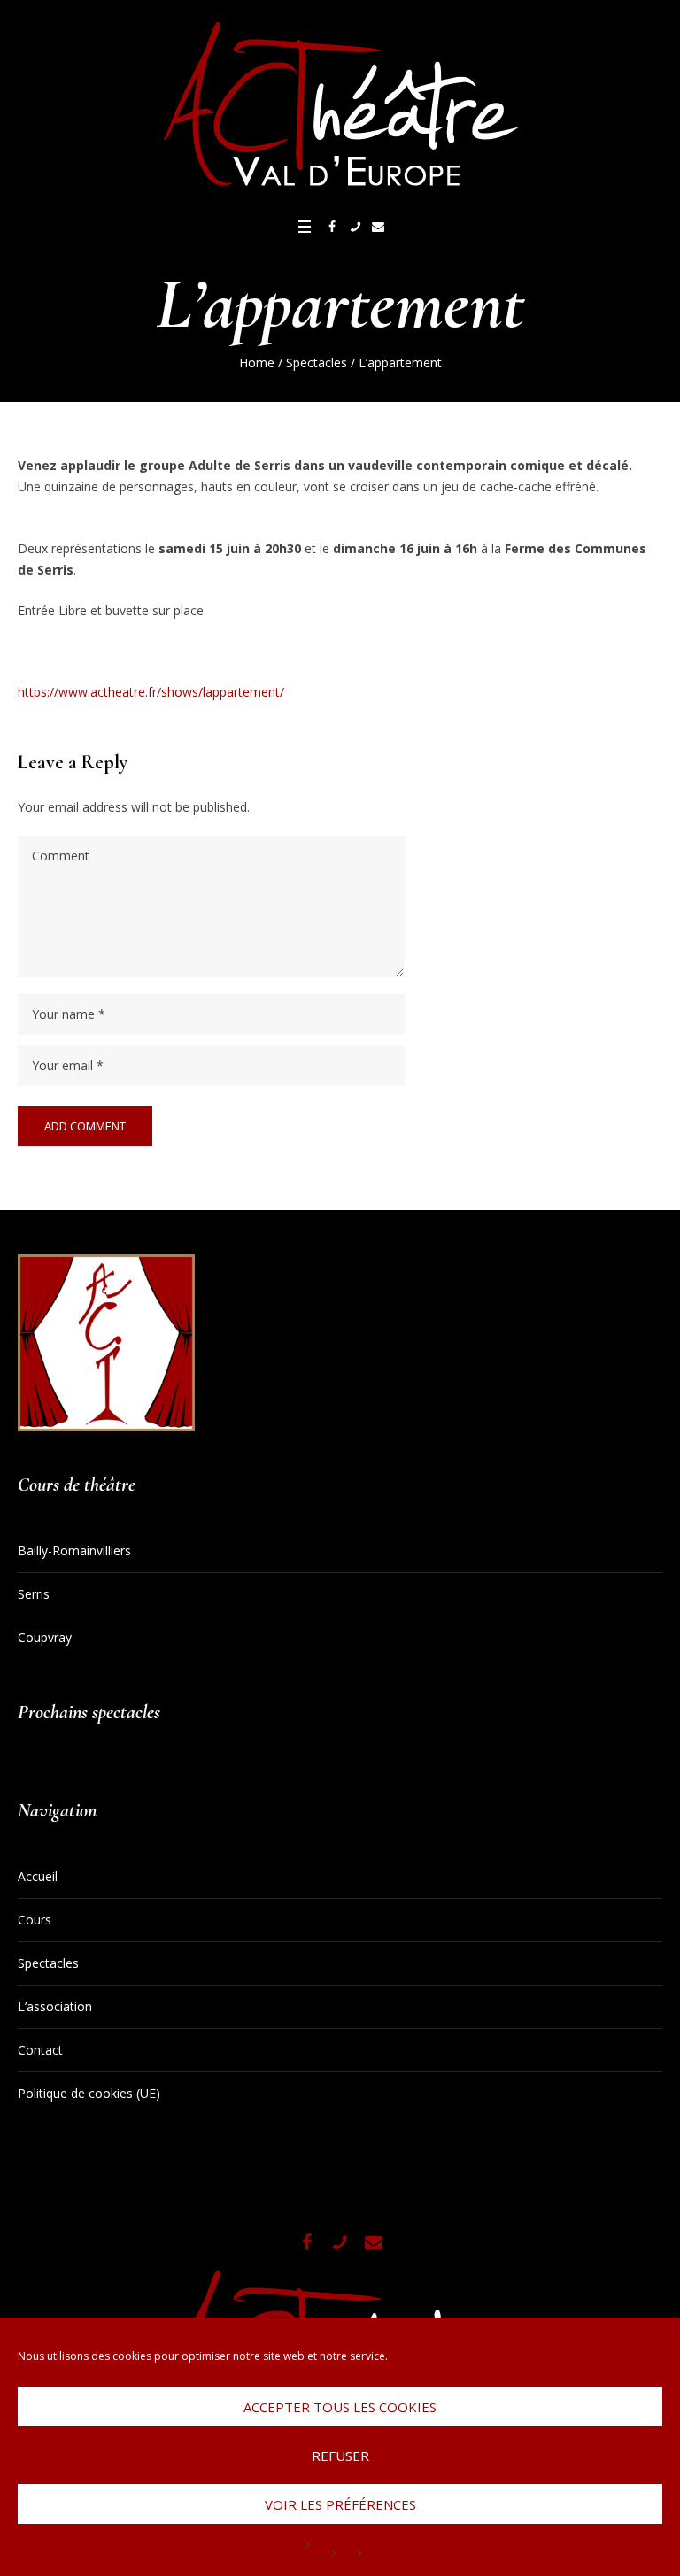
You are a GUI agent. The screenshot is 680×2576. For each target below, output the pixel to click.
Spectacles (317, 362)
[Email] (378, 227)
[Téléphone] (355, 227)
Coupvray (45, 1637)
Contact (40, 2050)
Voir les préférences (340, 2504)
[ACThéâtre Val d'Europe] (340, 106)
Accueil (38, 1876)
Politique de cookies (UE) (89, 2093)
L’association (55, 2006)
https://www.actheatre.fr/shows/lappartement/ (151, 692)
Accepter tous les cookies (340, 2407)
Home (257, 362)
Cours (35, 1920)
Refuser (340, 2456)
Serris (34, 1594)
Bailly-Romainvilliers (74, 1550)
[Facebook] (332, 227)
